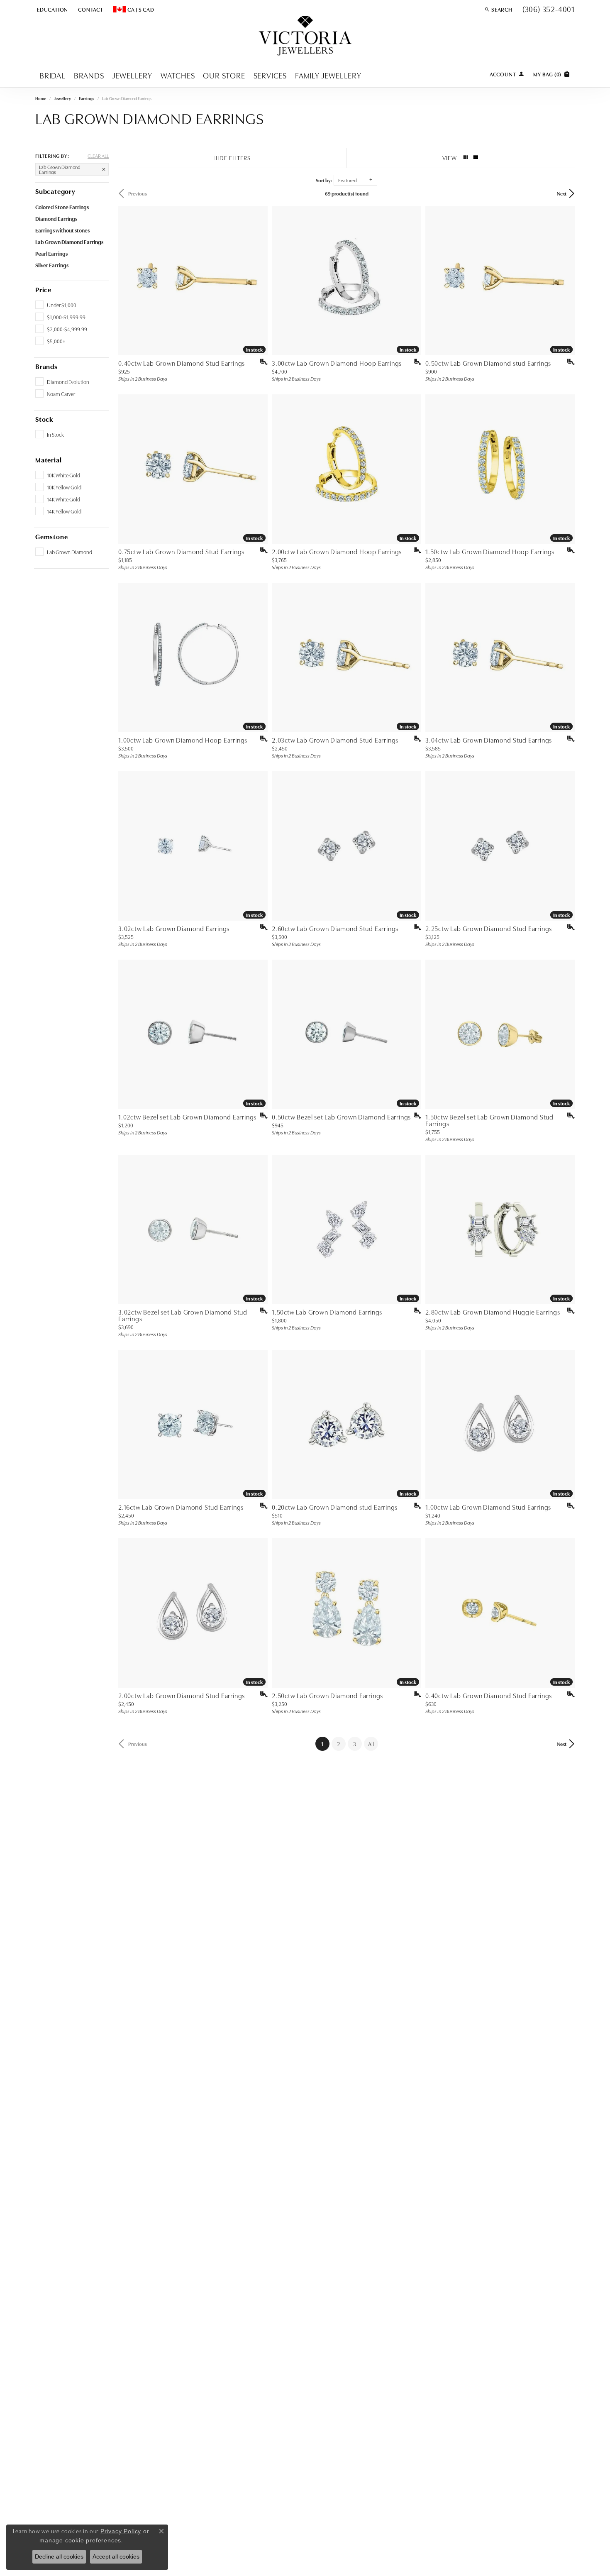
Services (270, 75)
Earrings (87, 98)
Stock (44, 419)
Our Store (224, 75)
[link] (90, 9)
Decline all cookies (59, 2556)
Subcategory (55, 191)
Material (48, 459)
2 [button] (338, 1744)
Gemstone (51, 536)
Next (562, 193)
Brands (89, 75)
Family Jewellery (328, 75)
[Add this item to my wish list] (261, 362)
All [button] (371, 1744)
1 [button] (325, 1744)
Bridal (52, 75)
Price (43, 289)
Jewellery (132, 75)
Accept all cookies (116, 2556)
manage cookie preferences (80, 2540)
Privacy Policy (121, 2531)
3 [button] (355, 1744)
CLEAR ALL (98, 156)
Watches (178, 75)
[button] (52, 9)
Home (41, 98)
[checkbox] (56, 305)
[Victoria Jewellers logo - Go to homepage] (305, 36)
